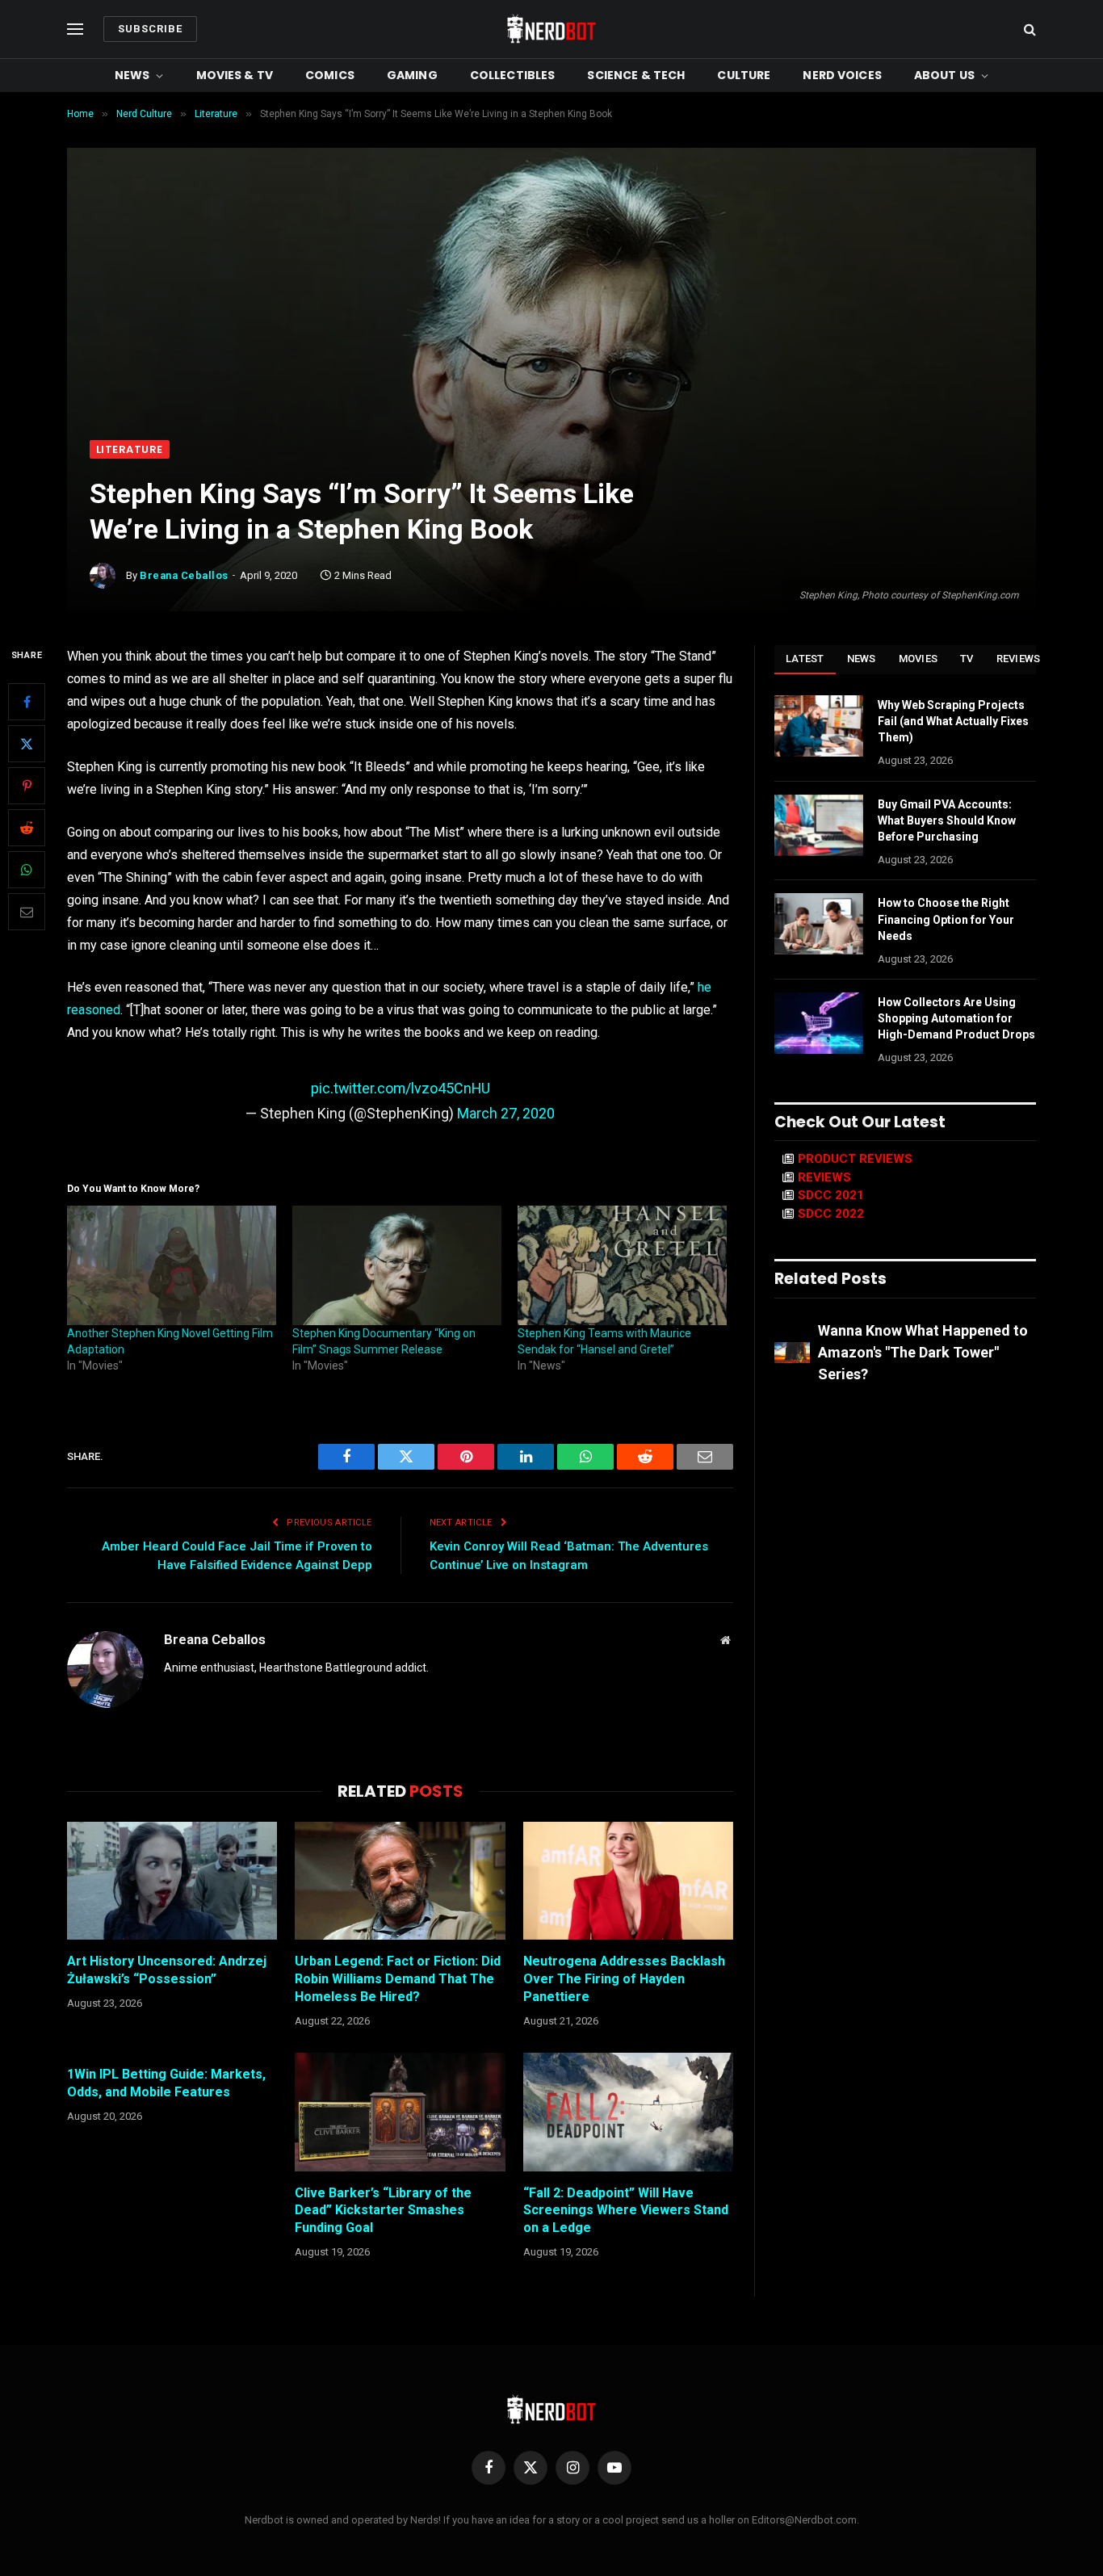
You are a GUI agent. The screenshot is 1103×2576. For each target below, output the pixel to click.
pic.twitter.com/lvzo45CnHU (401, 1088)
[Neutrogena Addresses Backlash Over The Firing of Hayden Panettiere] (628, 1881)
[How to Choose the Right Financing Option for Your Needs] (819, 924)
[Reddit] (27, 828)
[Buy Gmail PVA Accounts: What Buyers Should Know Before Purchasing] (819, 825)
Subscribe (150, 29)
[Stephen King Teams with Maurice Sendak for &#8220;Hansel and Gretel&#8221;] (622, 1265)
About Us (944, 75)
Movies (918, 659)
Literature (130, 449)
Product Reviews (855, 1159)
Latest (805, 659)
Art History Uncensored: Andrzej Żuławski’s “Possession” (167, 1970)
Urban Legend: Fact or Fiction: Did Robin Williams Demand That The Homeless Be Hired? (398, 1979)
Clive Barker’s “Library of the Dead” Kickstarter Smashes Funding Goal (383, 2211)
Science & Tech (636, 75)
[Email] (27, 912)
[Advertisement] (551, 319)
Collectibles (513, 75)
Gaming (412, 75)
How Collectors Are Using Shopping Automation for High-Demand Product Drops (956, 1018)
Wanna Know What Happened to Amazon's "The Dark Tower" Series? (923, 1352)
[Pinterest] (27, 786)
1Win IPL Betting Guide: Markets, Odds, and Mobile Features (166, 2083)
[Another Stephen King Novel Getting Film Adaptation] (172, 1265)
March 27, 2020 (506, 1113)
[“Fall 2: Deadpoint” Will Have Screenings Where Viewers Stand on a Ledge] (628, 2112)
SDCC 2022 (831, 1214)
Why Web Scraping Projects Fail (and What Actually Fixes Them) (953, 721)
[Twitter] (27, 744)
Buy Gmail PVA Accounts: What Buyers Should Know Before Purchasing (947, 820)
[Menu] (75, 29)
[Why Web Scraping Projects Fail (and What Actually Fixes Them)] (819, 726)
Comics (330, 75)
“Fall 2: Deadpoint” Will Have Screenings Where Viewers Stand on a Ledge (626, 2211)
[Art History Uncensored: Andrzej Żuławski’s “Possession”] (172, 1881)
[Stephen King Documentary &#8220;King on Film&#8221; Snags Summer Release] (397, 1265)
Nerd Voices (842, 75)
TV (967, 659)
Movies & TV (235, 75)
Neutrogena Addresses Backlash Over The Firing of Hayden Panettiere (624, 1979)
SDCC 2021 (831, 1195)
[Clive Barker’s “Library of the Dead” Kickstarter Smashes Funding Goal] (400, 2112)
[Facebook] (27, 702)
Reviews (1019, 659)
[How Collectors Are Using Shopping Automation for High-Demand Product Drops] (819, 1023)
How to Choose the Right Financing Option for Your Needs (946, 919)
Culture (744, 75)
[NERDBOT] (551, 29)
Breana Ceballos (184, 575)
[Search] (1028, 29)
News (132, 75)
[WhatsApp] (27, 870)
